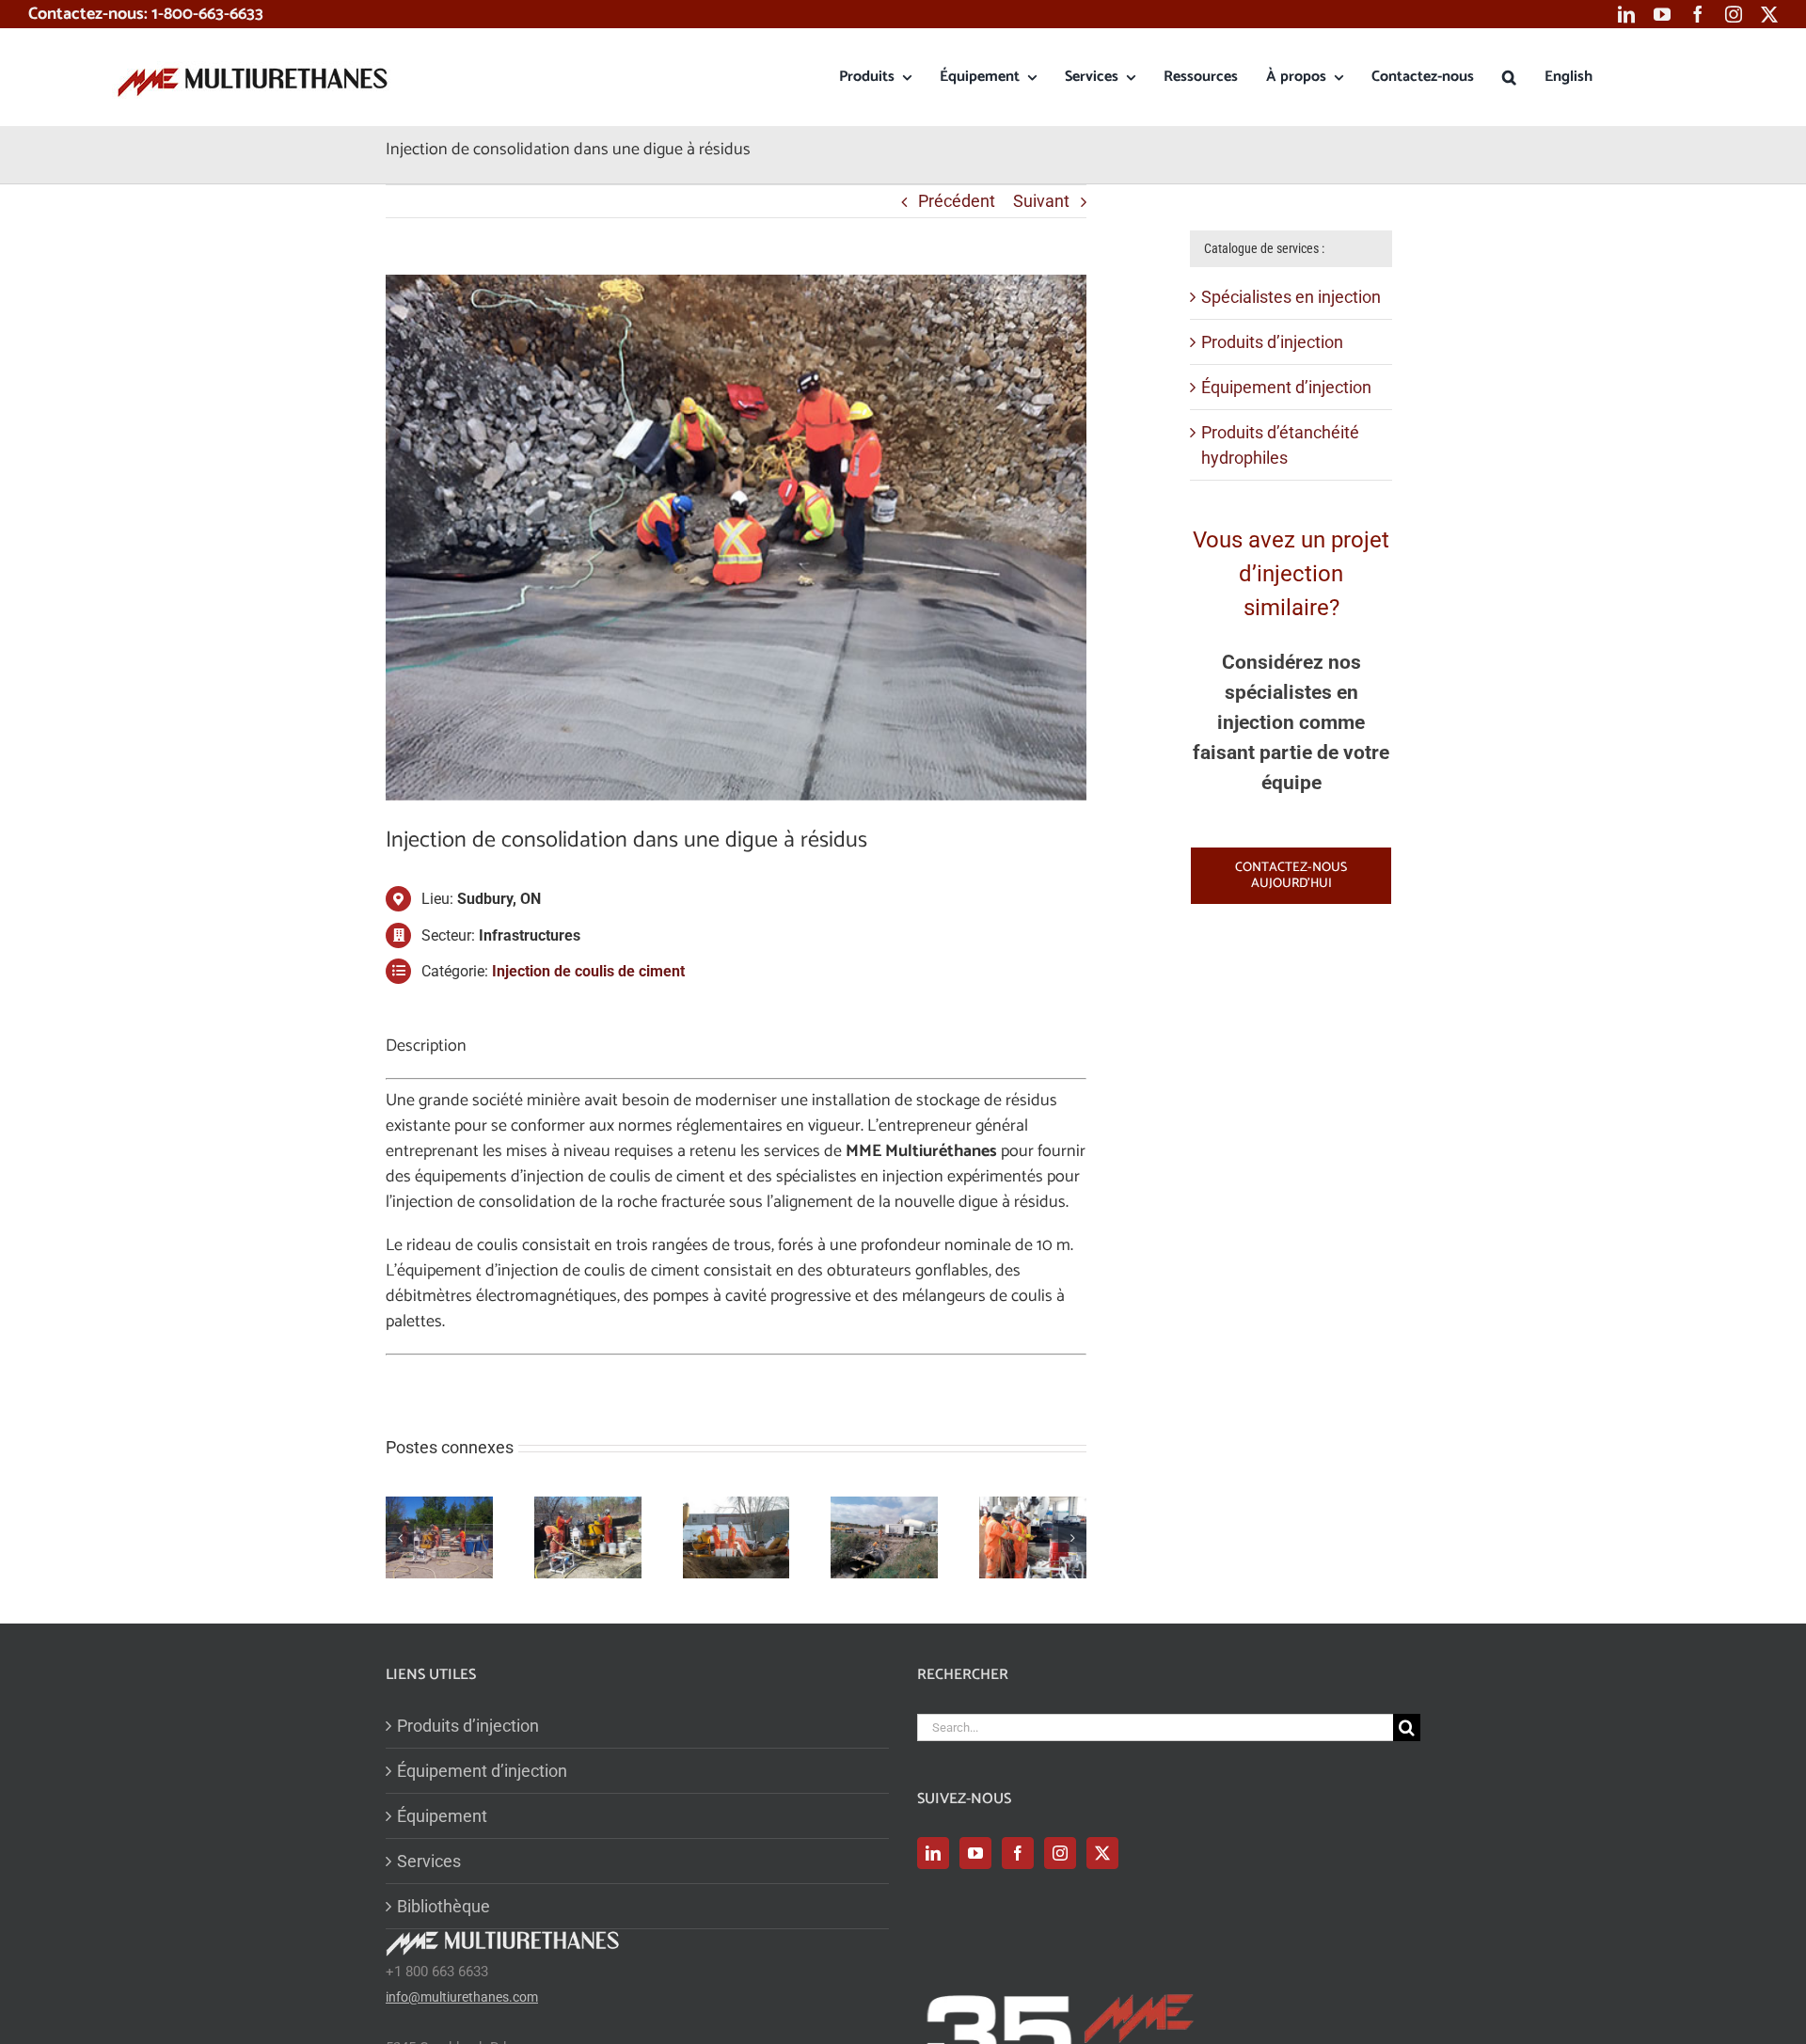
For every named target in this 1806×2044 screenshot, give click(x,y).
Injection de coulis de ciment (588, 971)
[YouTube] (975, 1853)
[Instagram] (1060, 1853)
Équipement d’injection (1286, 387)
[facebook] (1698, 14)
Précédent (957, 201)
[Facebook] (1018, 1853)
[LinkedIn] (933, 1853)
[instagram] (1734, 14)
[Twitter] (1102, 1853)
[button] (1509, 77)
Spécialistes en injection (1291, 297)
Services (429, 1861)
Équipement (442, 1816)
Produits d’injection (1272, 342)
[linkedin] (1626, 14)
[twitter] (1769, 14)
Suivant (1041, 201)
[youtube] (1662, 14)
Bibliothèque (444, 1906)
